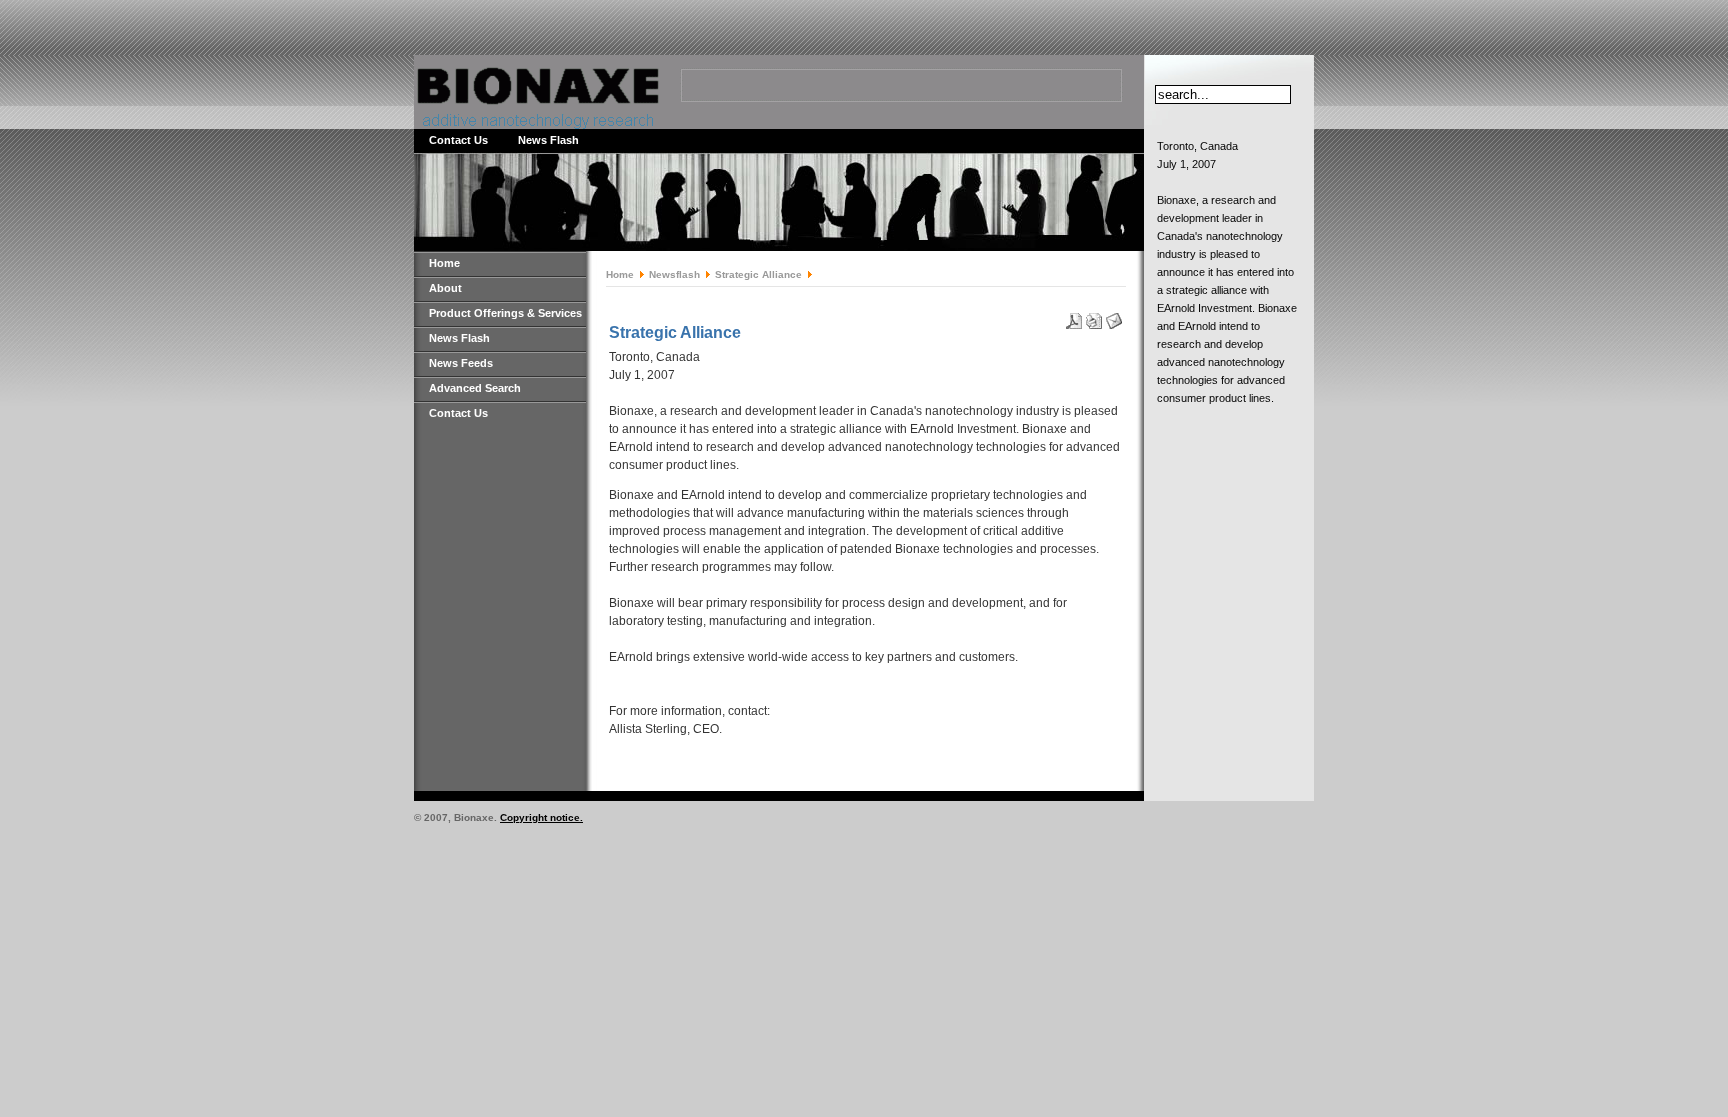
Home (444, 263)
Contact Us (458, 140)
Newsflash (674, 274)
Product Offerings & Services (505, 313)
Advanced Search (475, 388)
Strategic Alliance (758, 274)
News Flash (548, 140)
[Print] (1094, 317)
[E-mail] (1114, 317)
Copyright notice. (541, 817)
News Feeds (461, 363)
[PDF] (1074, 317)
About (445, 288)
